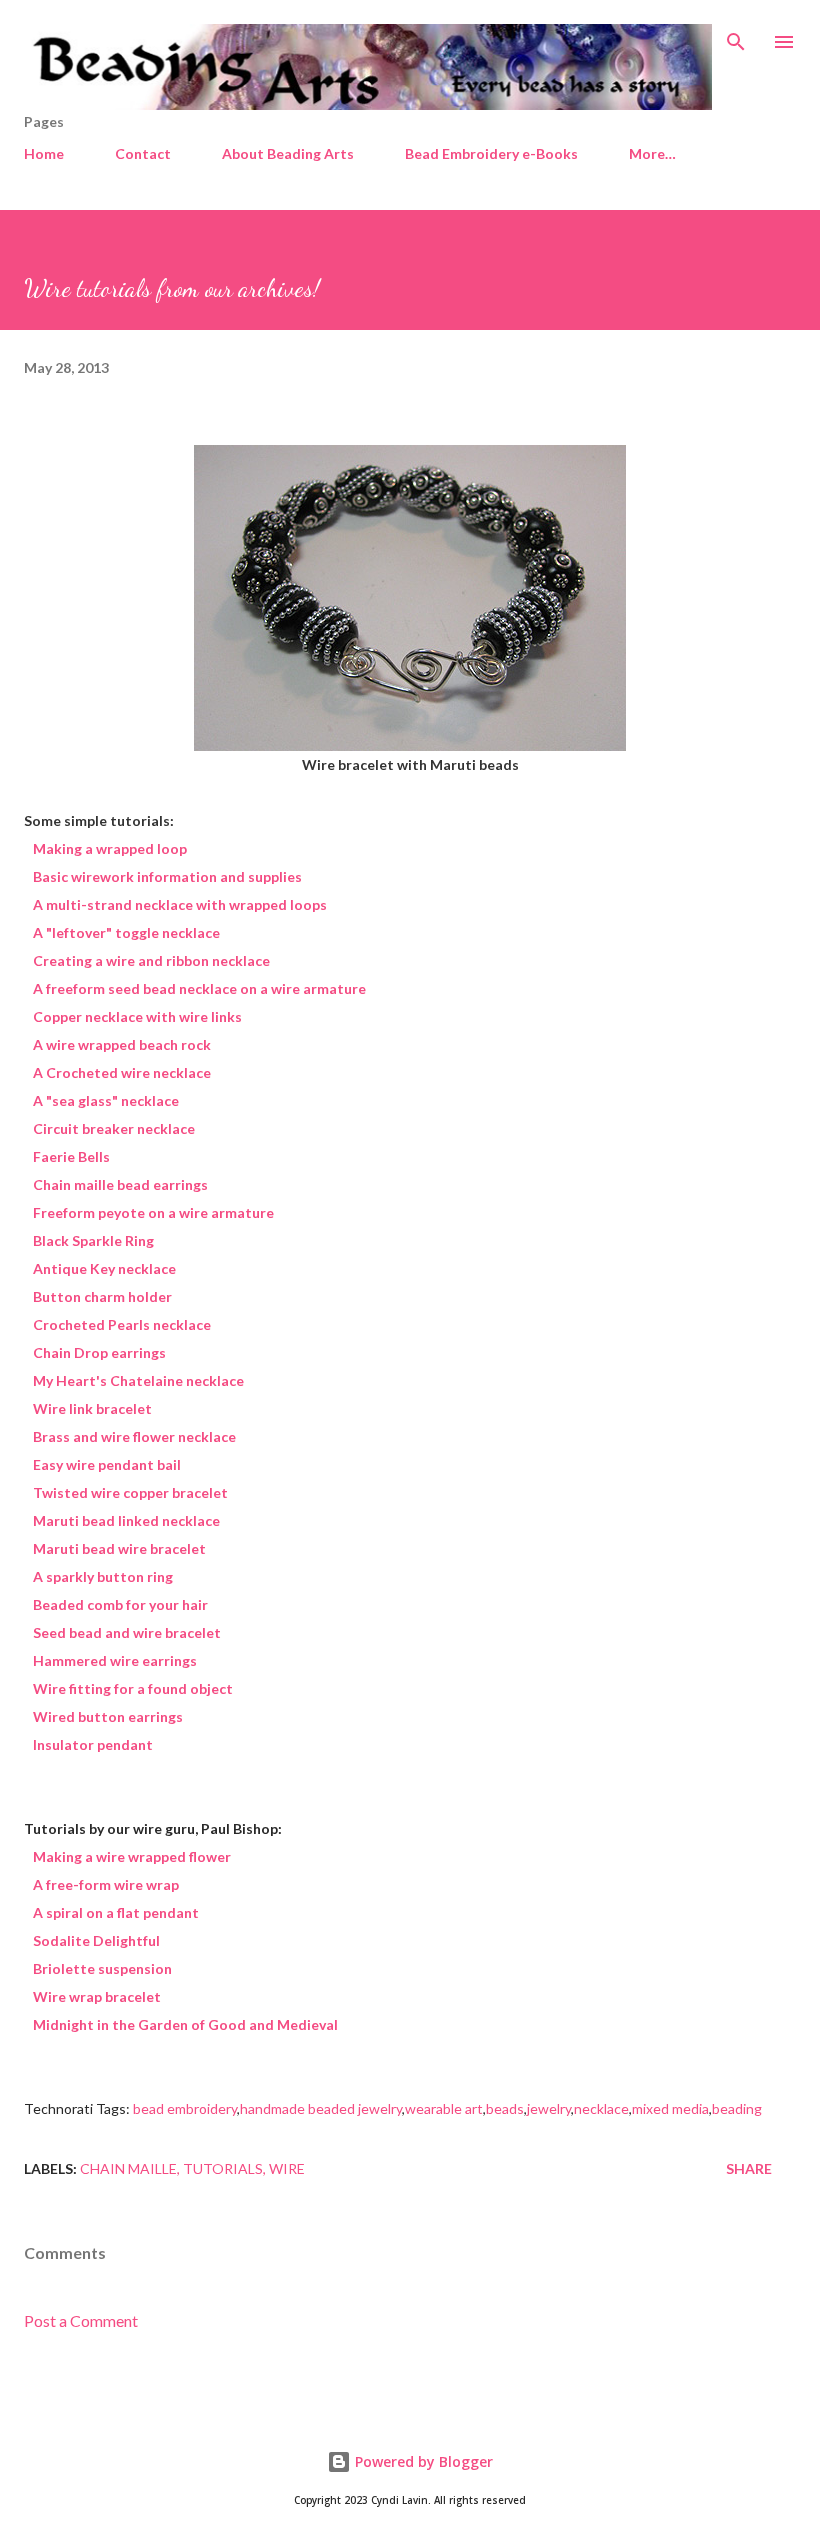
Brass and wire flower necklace (134, 1436)
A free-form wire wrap (106, 1884)
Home (44, 153)
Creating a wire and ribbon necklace (151, 960)
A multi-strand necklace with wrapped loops (180, 904)
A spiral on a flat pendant (116, 1912)
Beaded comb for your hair (120, 1604)
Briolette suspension (102, 1968)
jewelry (549, 2108)
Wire (287, 2168)
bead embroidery (185, 2108)
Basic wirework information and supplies (167, 876)
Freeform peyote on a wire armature (153, 1212)
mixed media (670, 2108)
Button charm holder (102, 1296)
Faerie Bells (71, 1156)
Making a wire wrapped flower (132, 1856)
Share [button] (749, 2168)
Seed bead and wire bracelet (127, 1632)
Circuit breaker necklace (114, 1128)
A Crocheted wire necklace (122, 1072)
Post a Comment (81, 2320)
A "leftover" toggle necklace (126, 932)
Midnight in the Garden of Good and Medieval (185, 2024)
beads (505, 2108)
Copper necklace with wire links (137, 1016)
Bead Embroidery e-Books (491, 153)
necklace (601, 2108)
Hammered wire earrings (115, 1660)
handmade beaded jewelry (321, 2108)
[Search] (736, 36)
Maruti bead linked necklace (126, 1520)
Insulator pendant (93, 1744)
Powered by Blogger (422, 2461)
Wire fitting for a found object (133, 1688)
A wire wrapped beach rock (122, 1044)
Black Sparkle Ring (93, 1240)
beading (737, 2108)
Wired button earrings (108, 1716)
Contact (143, 153)
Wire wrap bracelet (97, 1996)
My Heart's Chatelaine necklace (138, 1380)
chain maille (128, 2168)
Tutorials (223, 2168)
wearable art (444, 2108)
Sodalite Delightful (96, 1940)
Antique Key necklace (104, 1268)
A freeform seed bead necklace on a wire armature (199, 988)
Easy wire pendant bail (107, 1464)
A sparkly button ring (103, 1576)
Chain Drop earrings (99, 1352)
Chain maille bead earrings (120, 1184)
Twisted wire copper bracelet (130, 1492)
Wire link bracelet (92, 1408)
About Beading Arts (288, 153)
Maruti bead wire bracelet (119, 1548)
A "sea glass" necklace (106, 1100)
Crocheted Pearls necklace (122, 1324)
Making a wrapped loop (110, 848)
